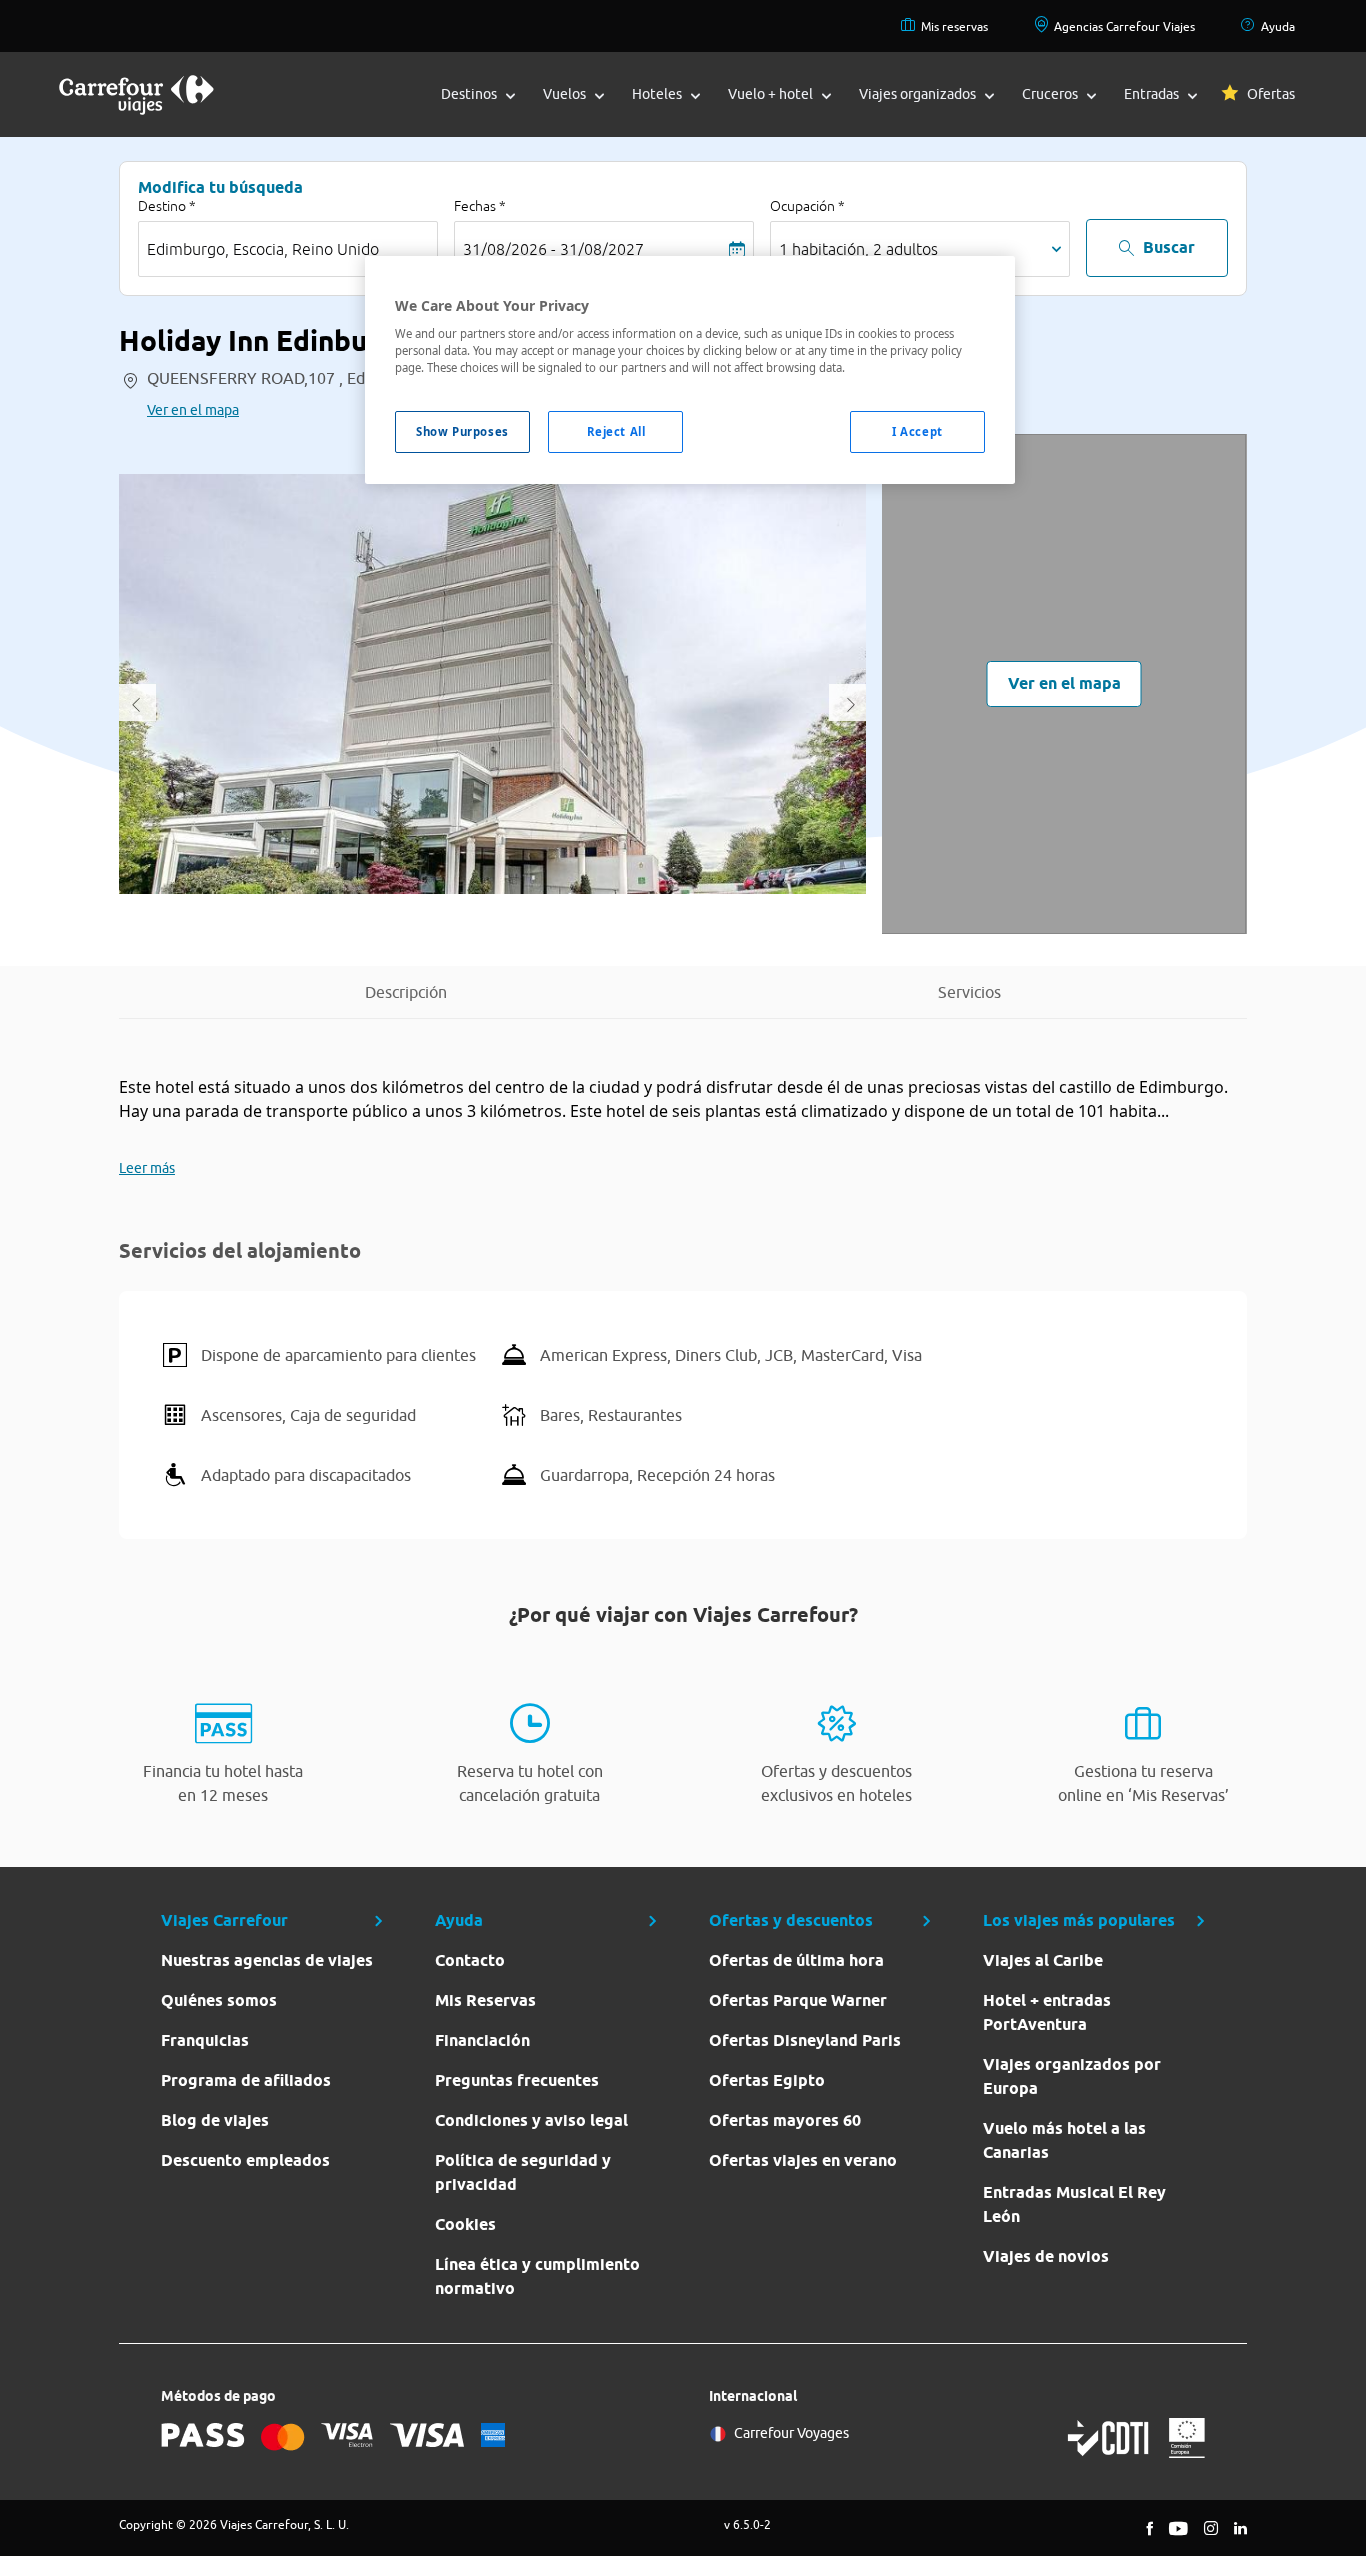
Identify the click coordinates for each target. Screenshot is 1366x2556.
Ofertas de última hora (796, 1960)
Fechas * (480, 206)
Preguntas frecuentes (517, 2080)
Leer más (147, 1168)
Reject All (616, 431)
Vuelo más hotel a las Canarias (1064, 2140)
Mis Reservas (485, 2000)
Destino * (167, 206)
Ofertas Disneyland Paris (805, 2040)
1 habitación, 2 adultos (858, 249)
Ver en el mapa (193, 410)
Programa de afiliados (246, 2080)
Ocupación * (807, 206)
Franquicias (205, 2040)
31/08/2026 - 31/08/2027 (553, 249)
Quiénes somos (219, 2000)
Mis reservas (954, 26)
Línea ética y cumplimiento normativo (537, 2276)
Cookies (465, 2224)
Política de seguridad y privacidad (523, 2172)
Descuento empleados (245, 2160)
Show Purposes (462, 431)
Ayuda (1278, 26)
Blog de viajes (215, 2120)
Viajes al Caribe (1043, 1960)
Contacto (470, 1960)
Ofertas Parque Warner (798, 2000)
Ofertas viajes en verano (803, 2160)
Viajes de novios (1046, 2256)
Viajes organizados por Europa (1072, 2076)
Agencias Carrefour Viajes (1124, 26)
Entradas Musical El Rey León (1074, 2204)
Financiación (482, 2040)
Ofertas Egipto (767, 2080)
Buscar (1169, 247)
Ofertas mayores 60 (785, 2120)
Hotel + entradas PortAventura (1047, 2012)
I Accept (917, 431)
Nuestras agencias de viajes (267, 1960)
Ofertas (1271, 94)
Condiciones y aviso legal (531, 2120)
